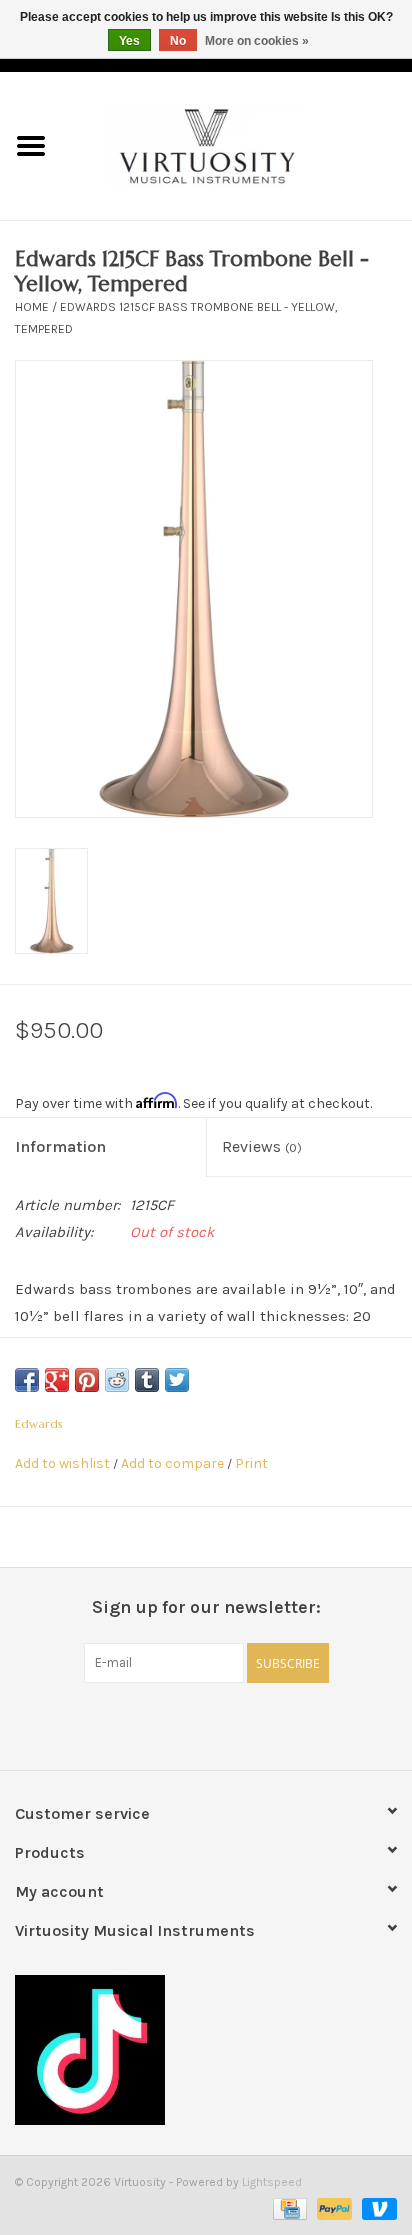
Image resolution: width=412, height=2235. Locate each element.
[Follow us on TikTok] (206, 2050)
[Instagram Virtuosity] (259, 1724)
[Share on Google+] (57, 1380)
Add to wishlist (62, 1463)
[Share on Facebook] (27, 1380)
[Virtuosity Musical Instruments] (237, 144)
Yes (129, 41)
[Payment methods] (288, 2207)
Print (251, 1463)
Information (60, 1146)
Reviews (262, 1146)
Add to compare (174, 1463)
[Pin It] (87, 1380)
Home (32, 307)
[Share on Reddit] (117, 1380)
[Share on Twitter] (177, 1380)
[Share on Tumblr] (147, 1380)
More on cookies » (257, 41)
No (178, 41)
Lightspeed (272, 2182)
